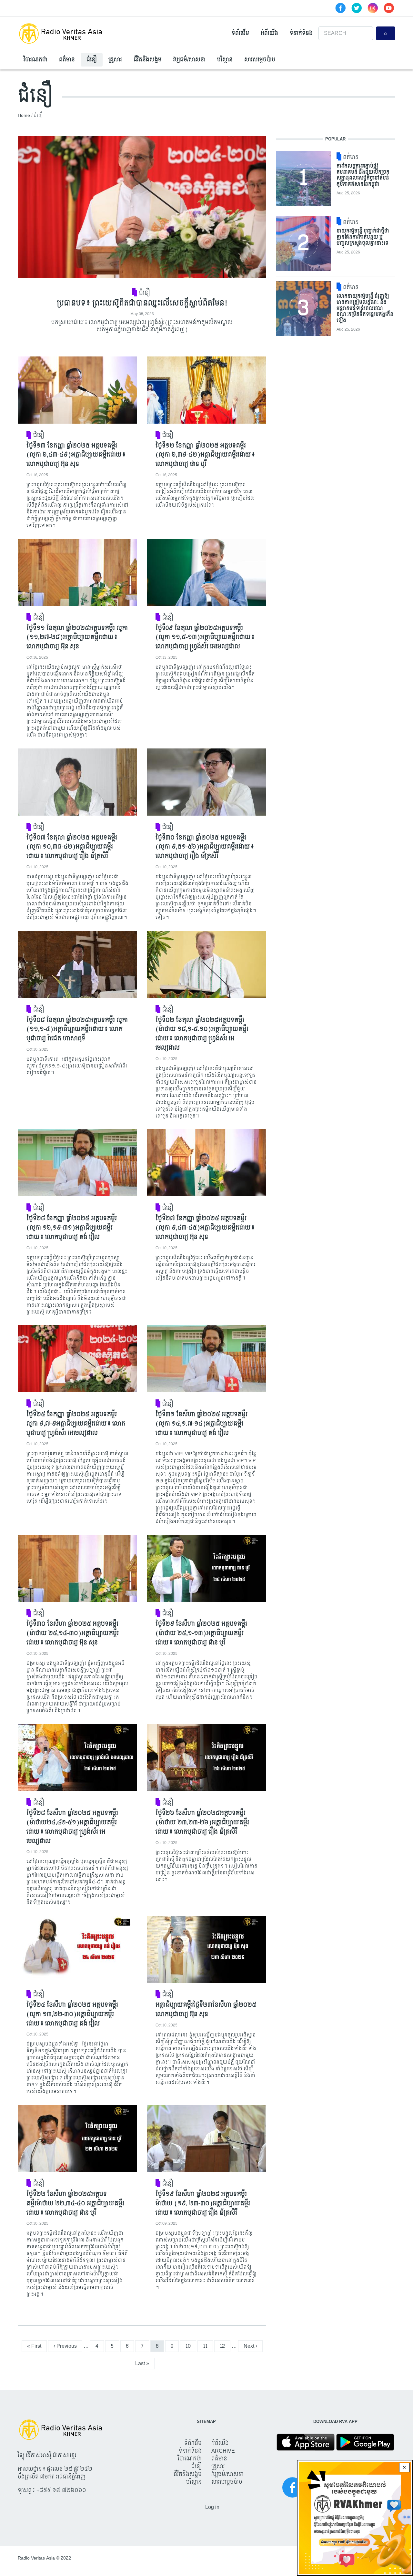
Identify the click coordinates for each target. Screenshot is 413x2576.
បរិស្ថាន (225, 60)
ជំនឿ (92, 60)
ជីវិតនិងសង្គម (148, 60)
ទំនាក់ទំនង (301, 33)
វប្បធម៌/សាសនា (189, 60)
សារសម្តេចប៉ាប (260, 60)
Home (24, 115)
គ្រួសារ (115, 60)
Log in (212, 2507)
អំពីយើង (269, 33)
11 (208, 2346)
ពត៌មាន (67, 60)
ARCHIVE (223, 2451)
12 (225, 2346)
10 (191, 2346)
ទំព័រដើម (240, 33)
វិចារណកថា (35, 60)
